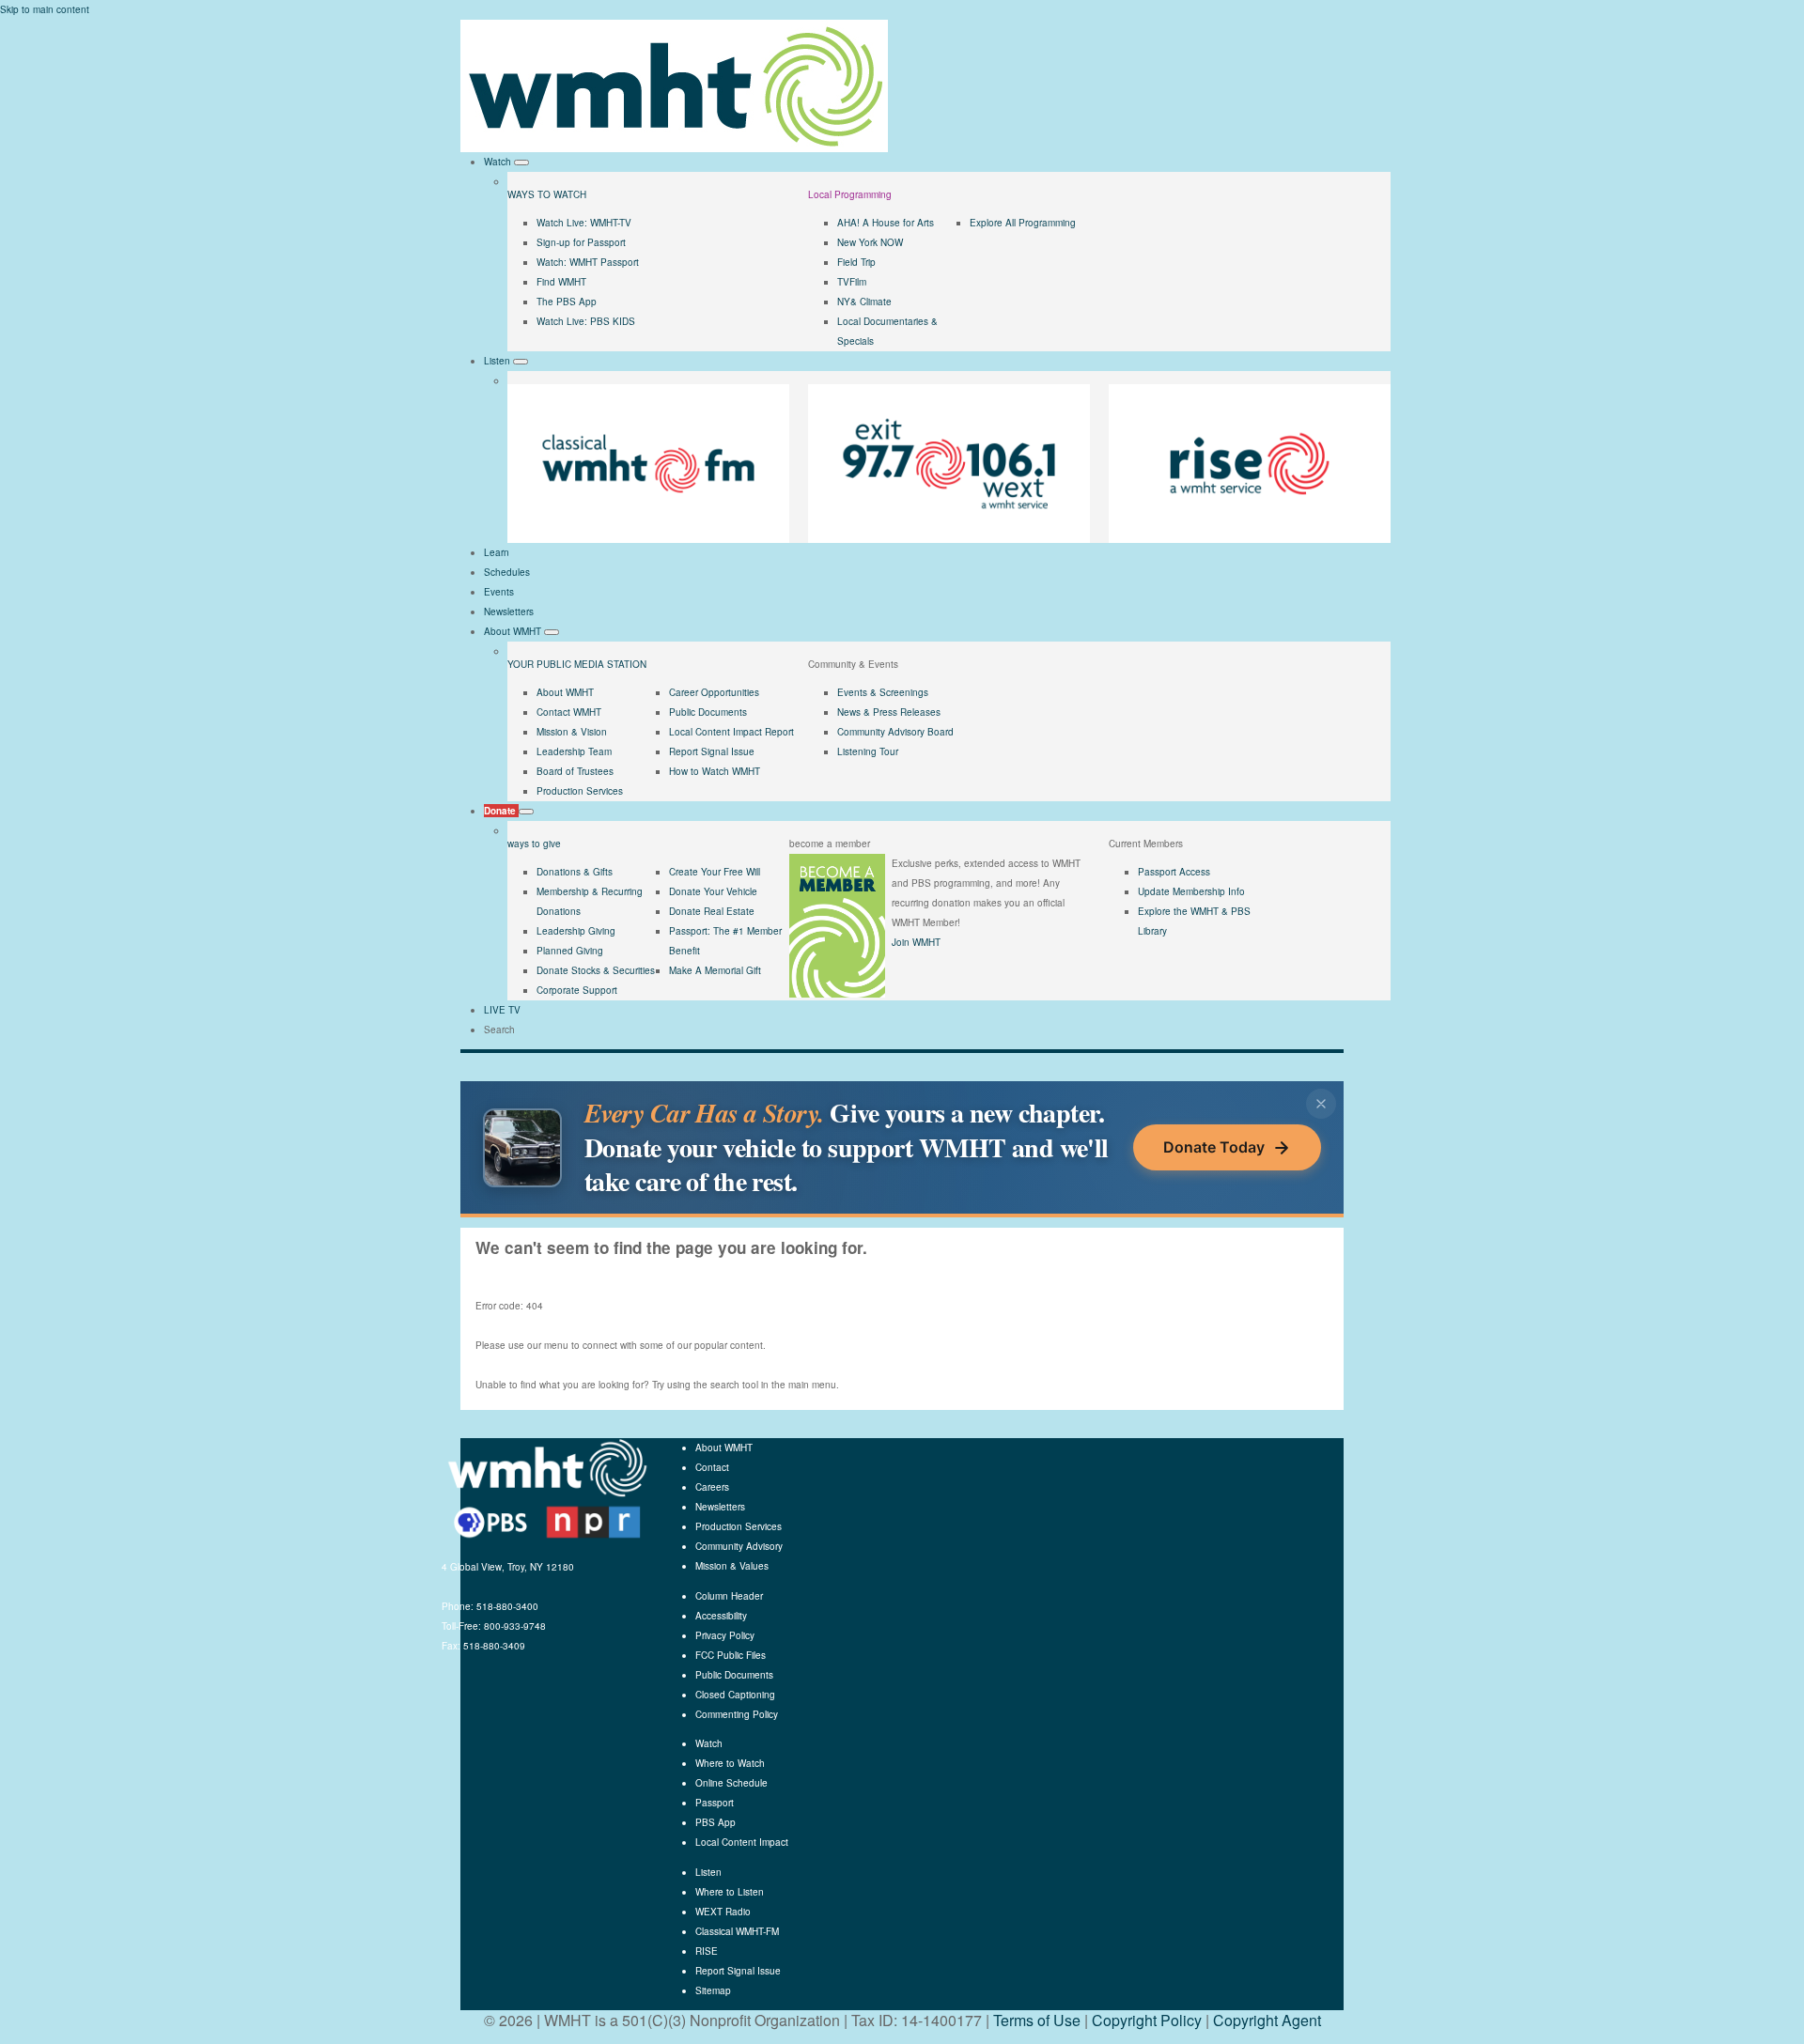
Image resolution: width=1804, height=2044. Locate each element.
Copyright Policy (1147, 2020)
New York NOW (870, 242)
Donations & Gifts (575, 872)
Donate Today (1214, 1147)
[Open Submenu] (521, 163)
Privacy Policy (725, 1635)
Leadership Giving (576, 931)
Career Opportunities (714, 692)
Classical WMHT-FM (737, 1931)
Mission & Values (732, 1566)
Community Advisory (739, 1546)
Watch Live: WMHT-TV (584, 223)
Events (499, 592)
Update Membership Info (1191, 891)
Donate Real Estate (712, 911)
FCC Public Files (731, 1655)
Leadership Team (574, 751)
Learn (497, 552)
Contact (712, 1467)
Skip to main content (45, 9)
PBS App (715, 1822)
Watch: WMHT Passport (588, 262)
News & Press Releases (889, 712)
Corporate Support (577, 990)
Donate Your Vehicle (713, 891)
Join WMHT (916, 942)
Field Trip (856, 262)
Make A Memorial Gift (715, 970)
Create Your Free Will (715, 872)
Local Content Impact (742, 1842)
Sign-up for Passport (581, 242)
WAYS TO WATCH (547, 194)
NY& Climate (864, 302)
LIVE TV (502, 1010)
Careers (712, 1487)
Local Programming (850, 194)
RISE (707, 1951)
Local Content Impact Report (731, 732)
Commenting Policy (737, 1714)
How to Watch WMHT (715, 771)
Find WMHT (561, 282)
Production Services (580, 791)
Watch (499, 162)
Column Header (729, 1596)
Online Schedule (731, 1783)
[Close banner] (1321, 1104)
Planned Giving (570, 951)
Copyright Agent (1267, 2020)
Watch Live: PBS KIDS (586, 321)
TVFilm (852, 282)
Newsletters (509, 612)
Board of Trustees (575, 771)
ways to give (534, 844)
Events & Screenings (883, 692)
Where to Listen (730, 1892)
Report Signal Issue (712, 751)
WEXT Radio (723, 1912)
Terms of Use (1037, 2020)
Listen (498, 361)
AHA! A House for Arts (886, 223)
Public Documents (708, 712)
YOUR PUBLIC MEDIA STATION (577, 664)
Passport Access (1174, 872)
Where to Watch (730, 1763)
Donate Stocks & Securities (596, 970)
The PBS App (567, 302)
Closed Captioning (735, 1695)
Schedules (507, 572)
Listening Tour (868, 751)
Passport (715, 1803)
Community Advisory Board (895, 732)
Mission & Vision (572, 732)
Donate (501, 811)
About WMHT (514, 631)
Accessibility (721, 1616)
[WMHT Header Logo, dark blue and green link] (674, 85)
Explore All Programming (1023, 223)
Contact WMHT (569, 712)
